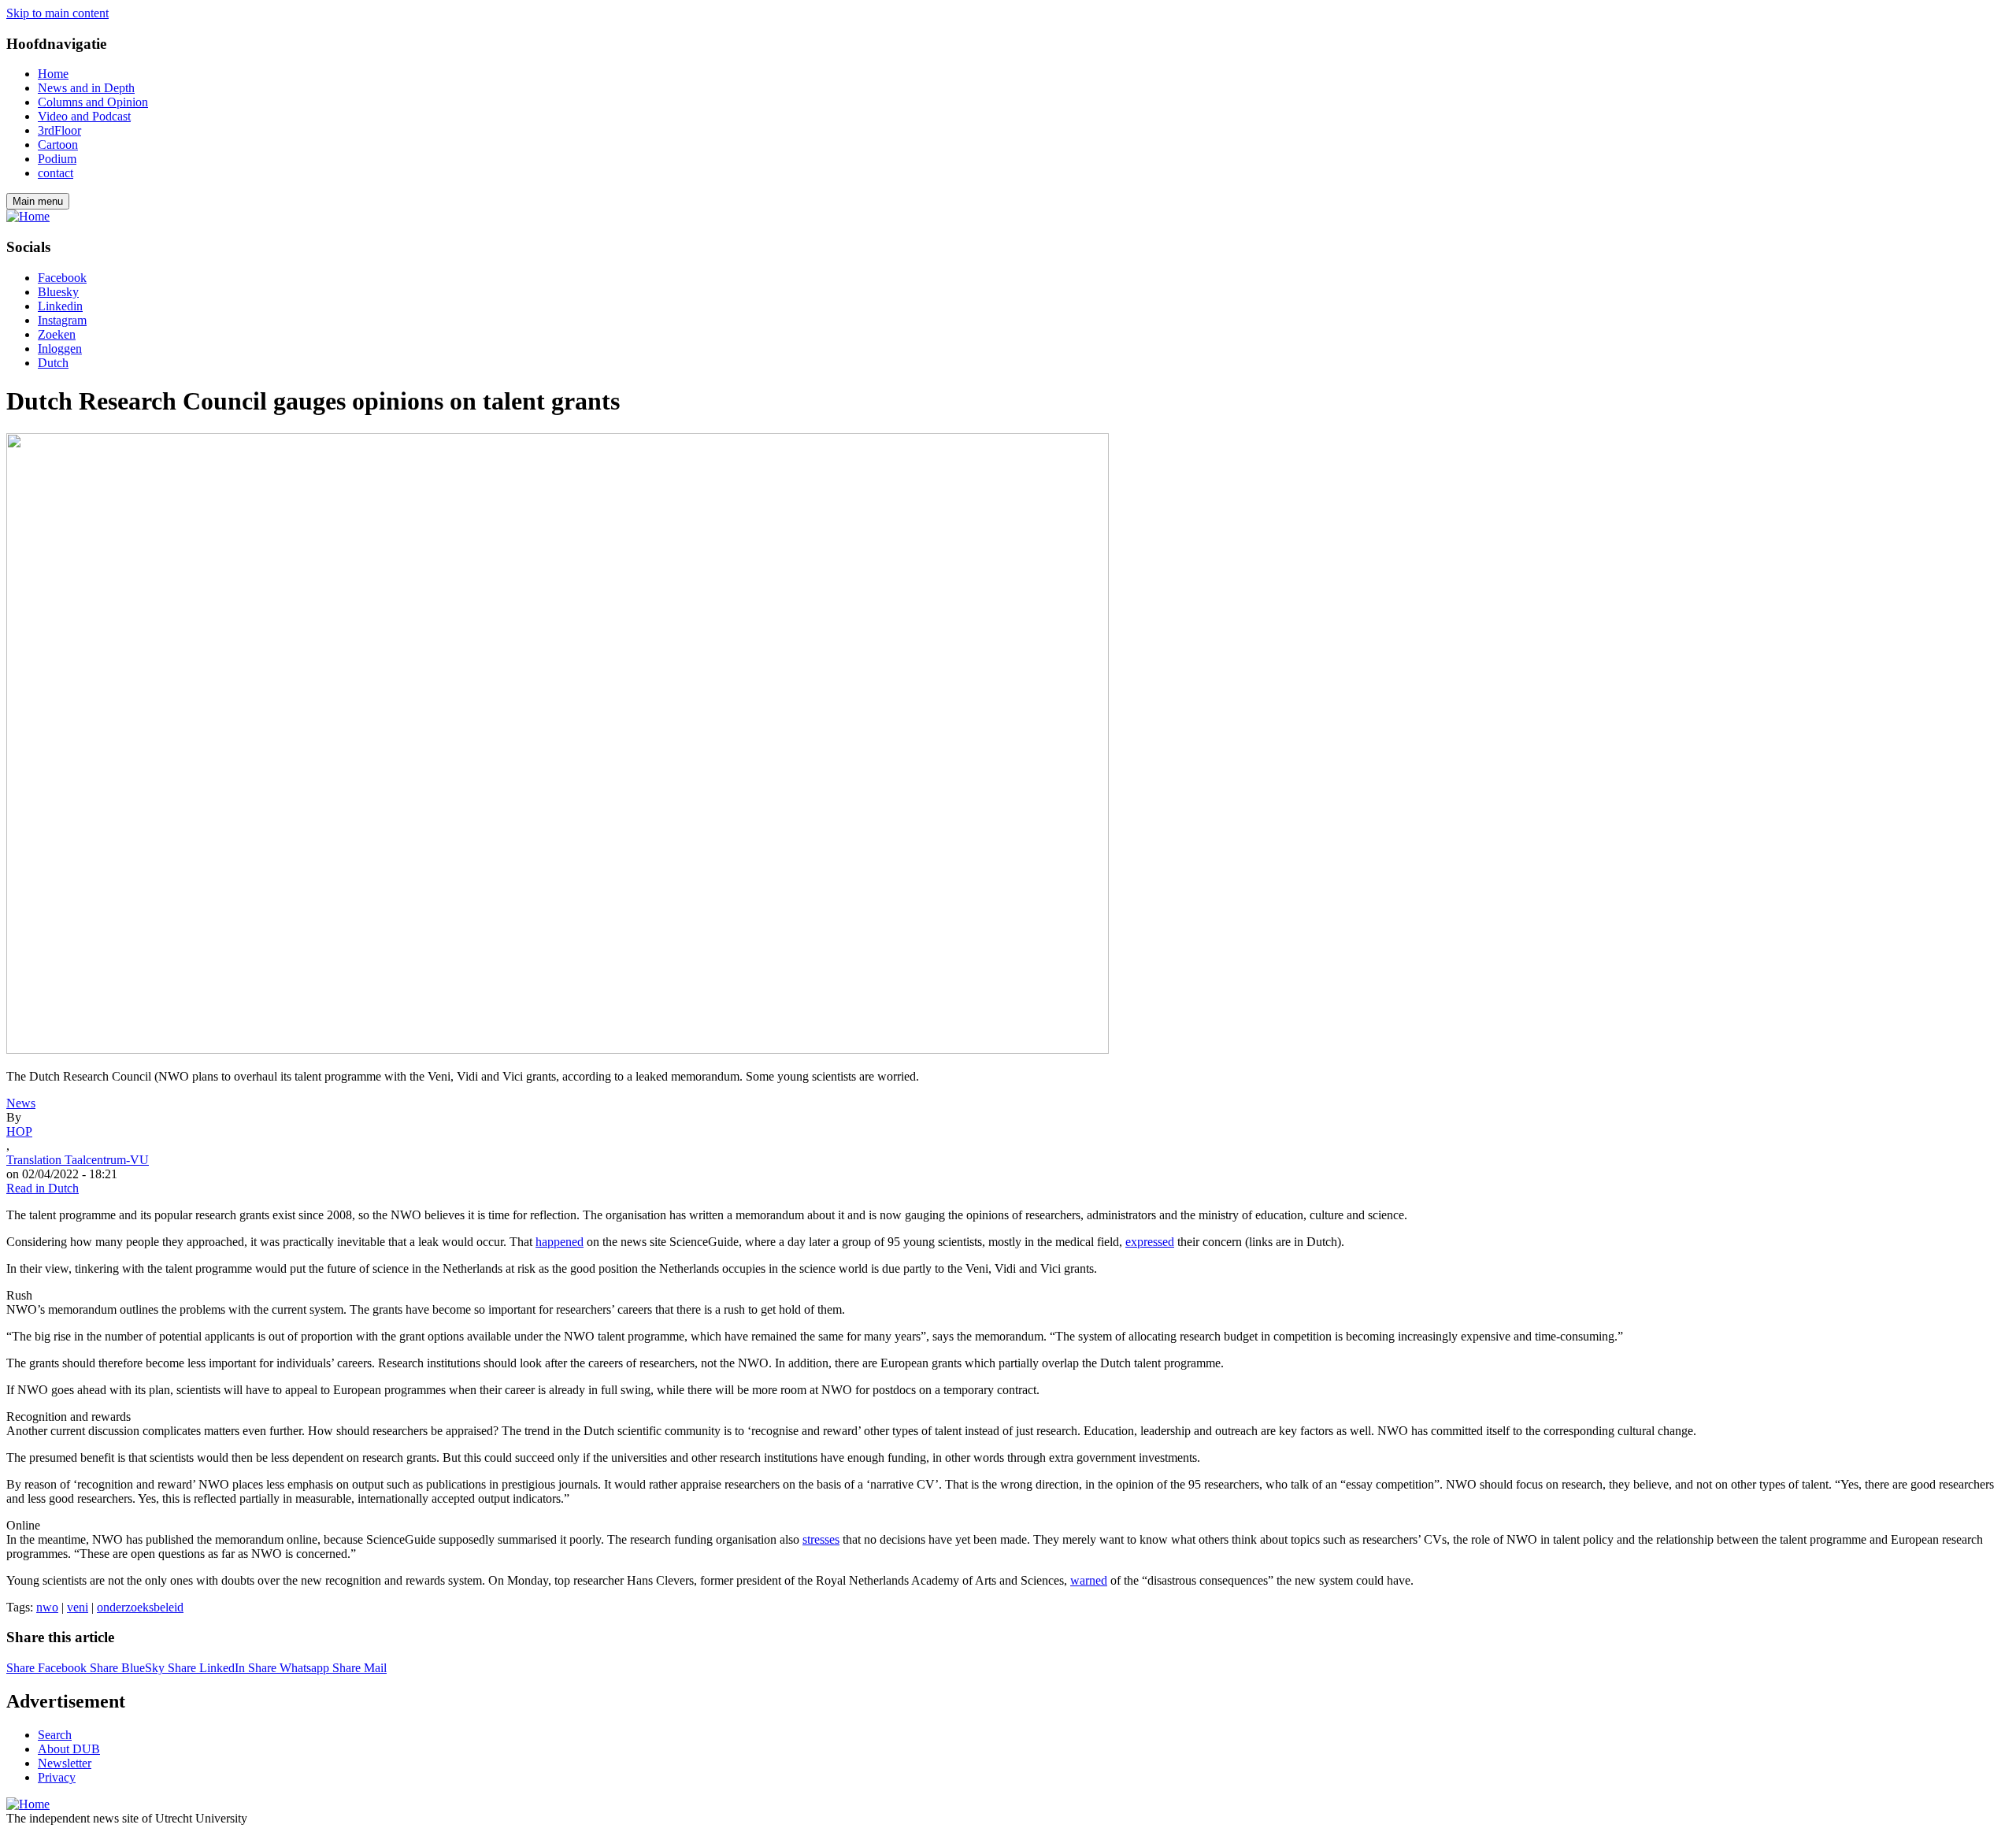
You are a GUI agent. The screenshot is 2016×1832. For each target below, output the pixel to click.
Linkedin (60, 306)
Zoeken (57, 334)
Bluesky (58, 292)
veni (78, 1607)
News (21, 1103)
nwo (47, 1607)
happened (560, 1242)
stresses (821, 1539)
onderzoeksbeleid (140, 1607)
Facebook (62, 278)
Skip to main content (57, 13)
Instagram (62, 320)
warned (1089, 1580)
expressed (1150, 1242)
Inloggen (60, 349)
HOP (19, 1131)
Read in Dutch (43, 1188)
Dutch (53, 363)
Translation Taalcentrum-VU (78, 1160)
